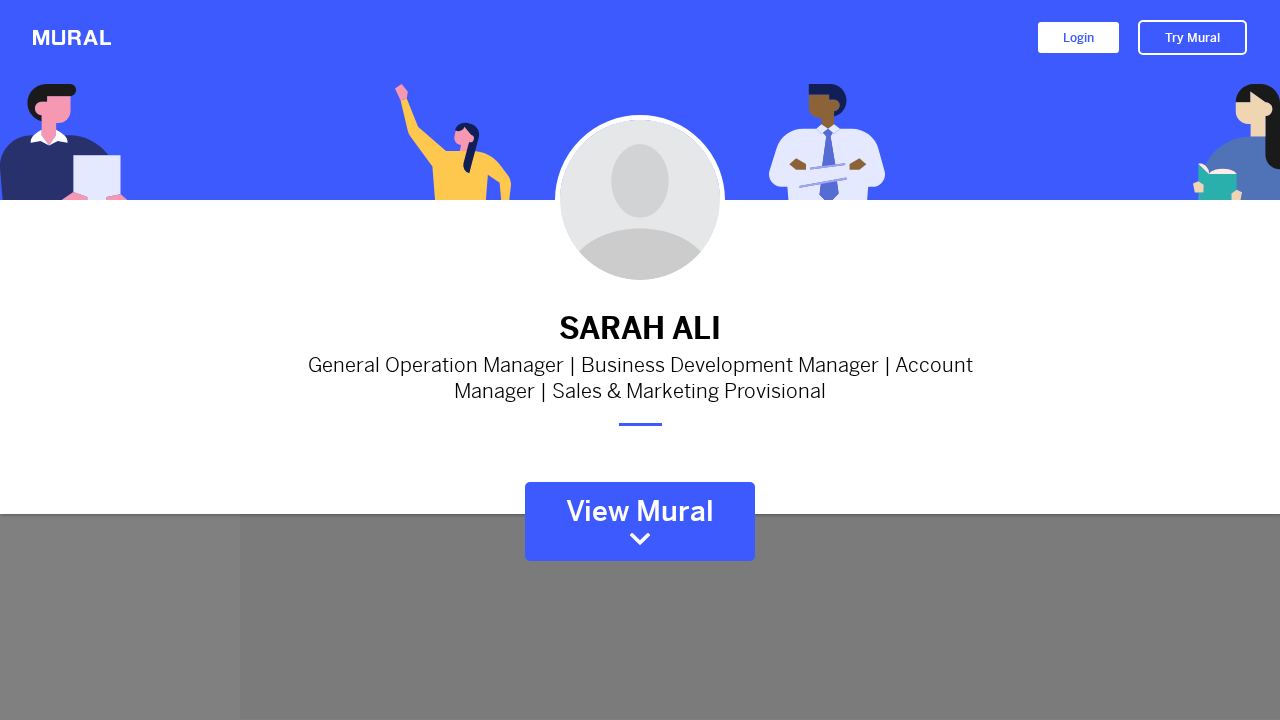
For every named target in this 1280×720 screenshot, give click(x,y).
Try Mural (1192, 38)
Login (1078, 38)
